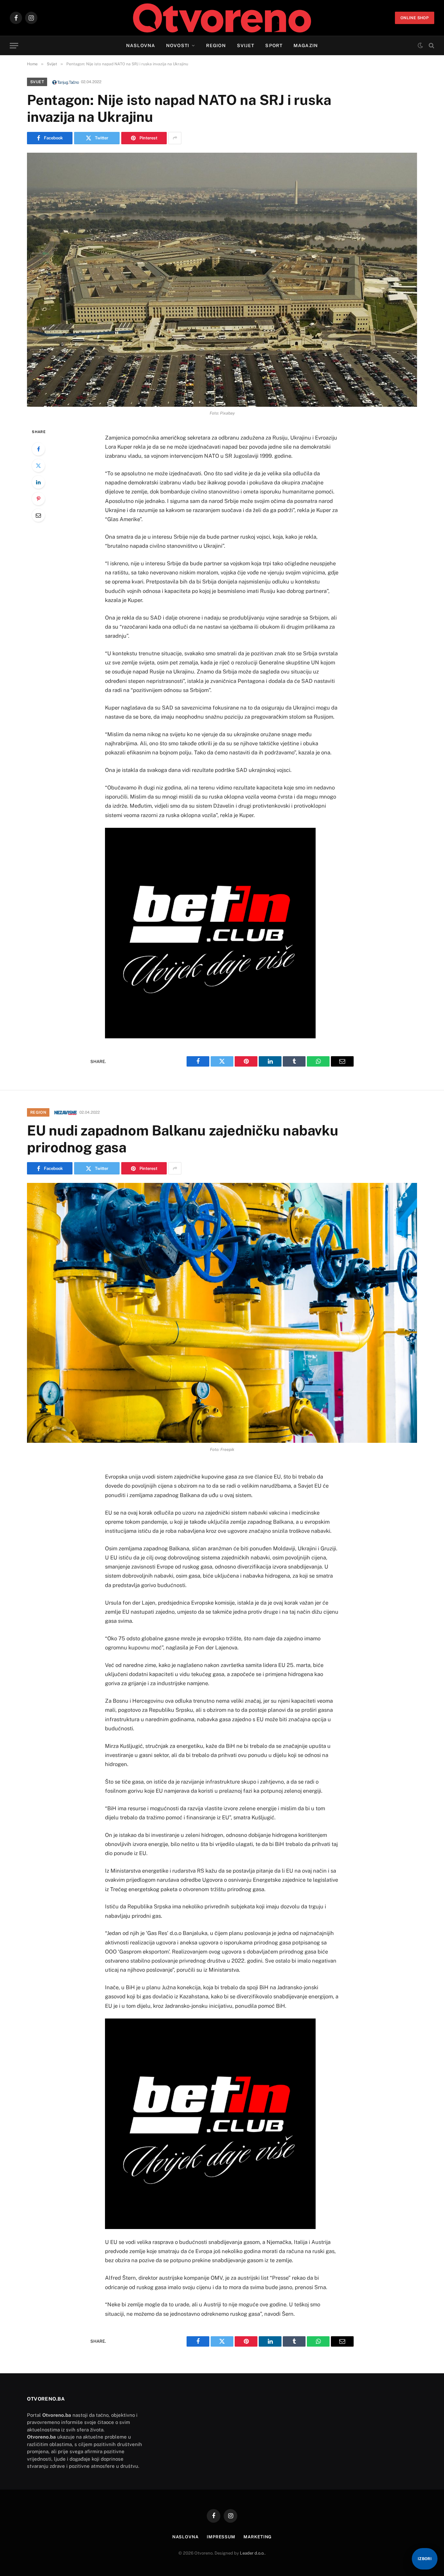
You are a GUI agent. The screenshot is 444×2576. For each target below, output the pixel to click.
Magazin (306, 45)
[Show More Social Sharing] (175, 138)
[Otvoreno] (222, 18)
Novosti (178, 45)
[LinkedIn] (38, 482)
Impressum (221, 2537)
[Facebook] (38, 449)
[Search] (431, 46)
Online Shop (415, 18)
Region (216, 45)
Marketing (258, 2537)
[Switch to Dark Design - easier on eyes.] (420, 45)
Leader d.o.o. (252, 2553)
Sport (274, 45)
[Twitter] (38, 466)
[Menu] (14, 46)
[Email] (38, 515)
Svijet (246, 45)
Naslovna (141, 45)
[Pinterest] (38, 499)
